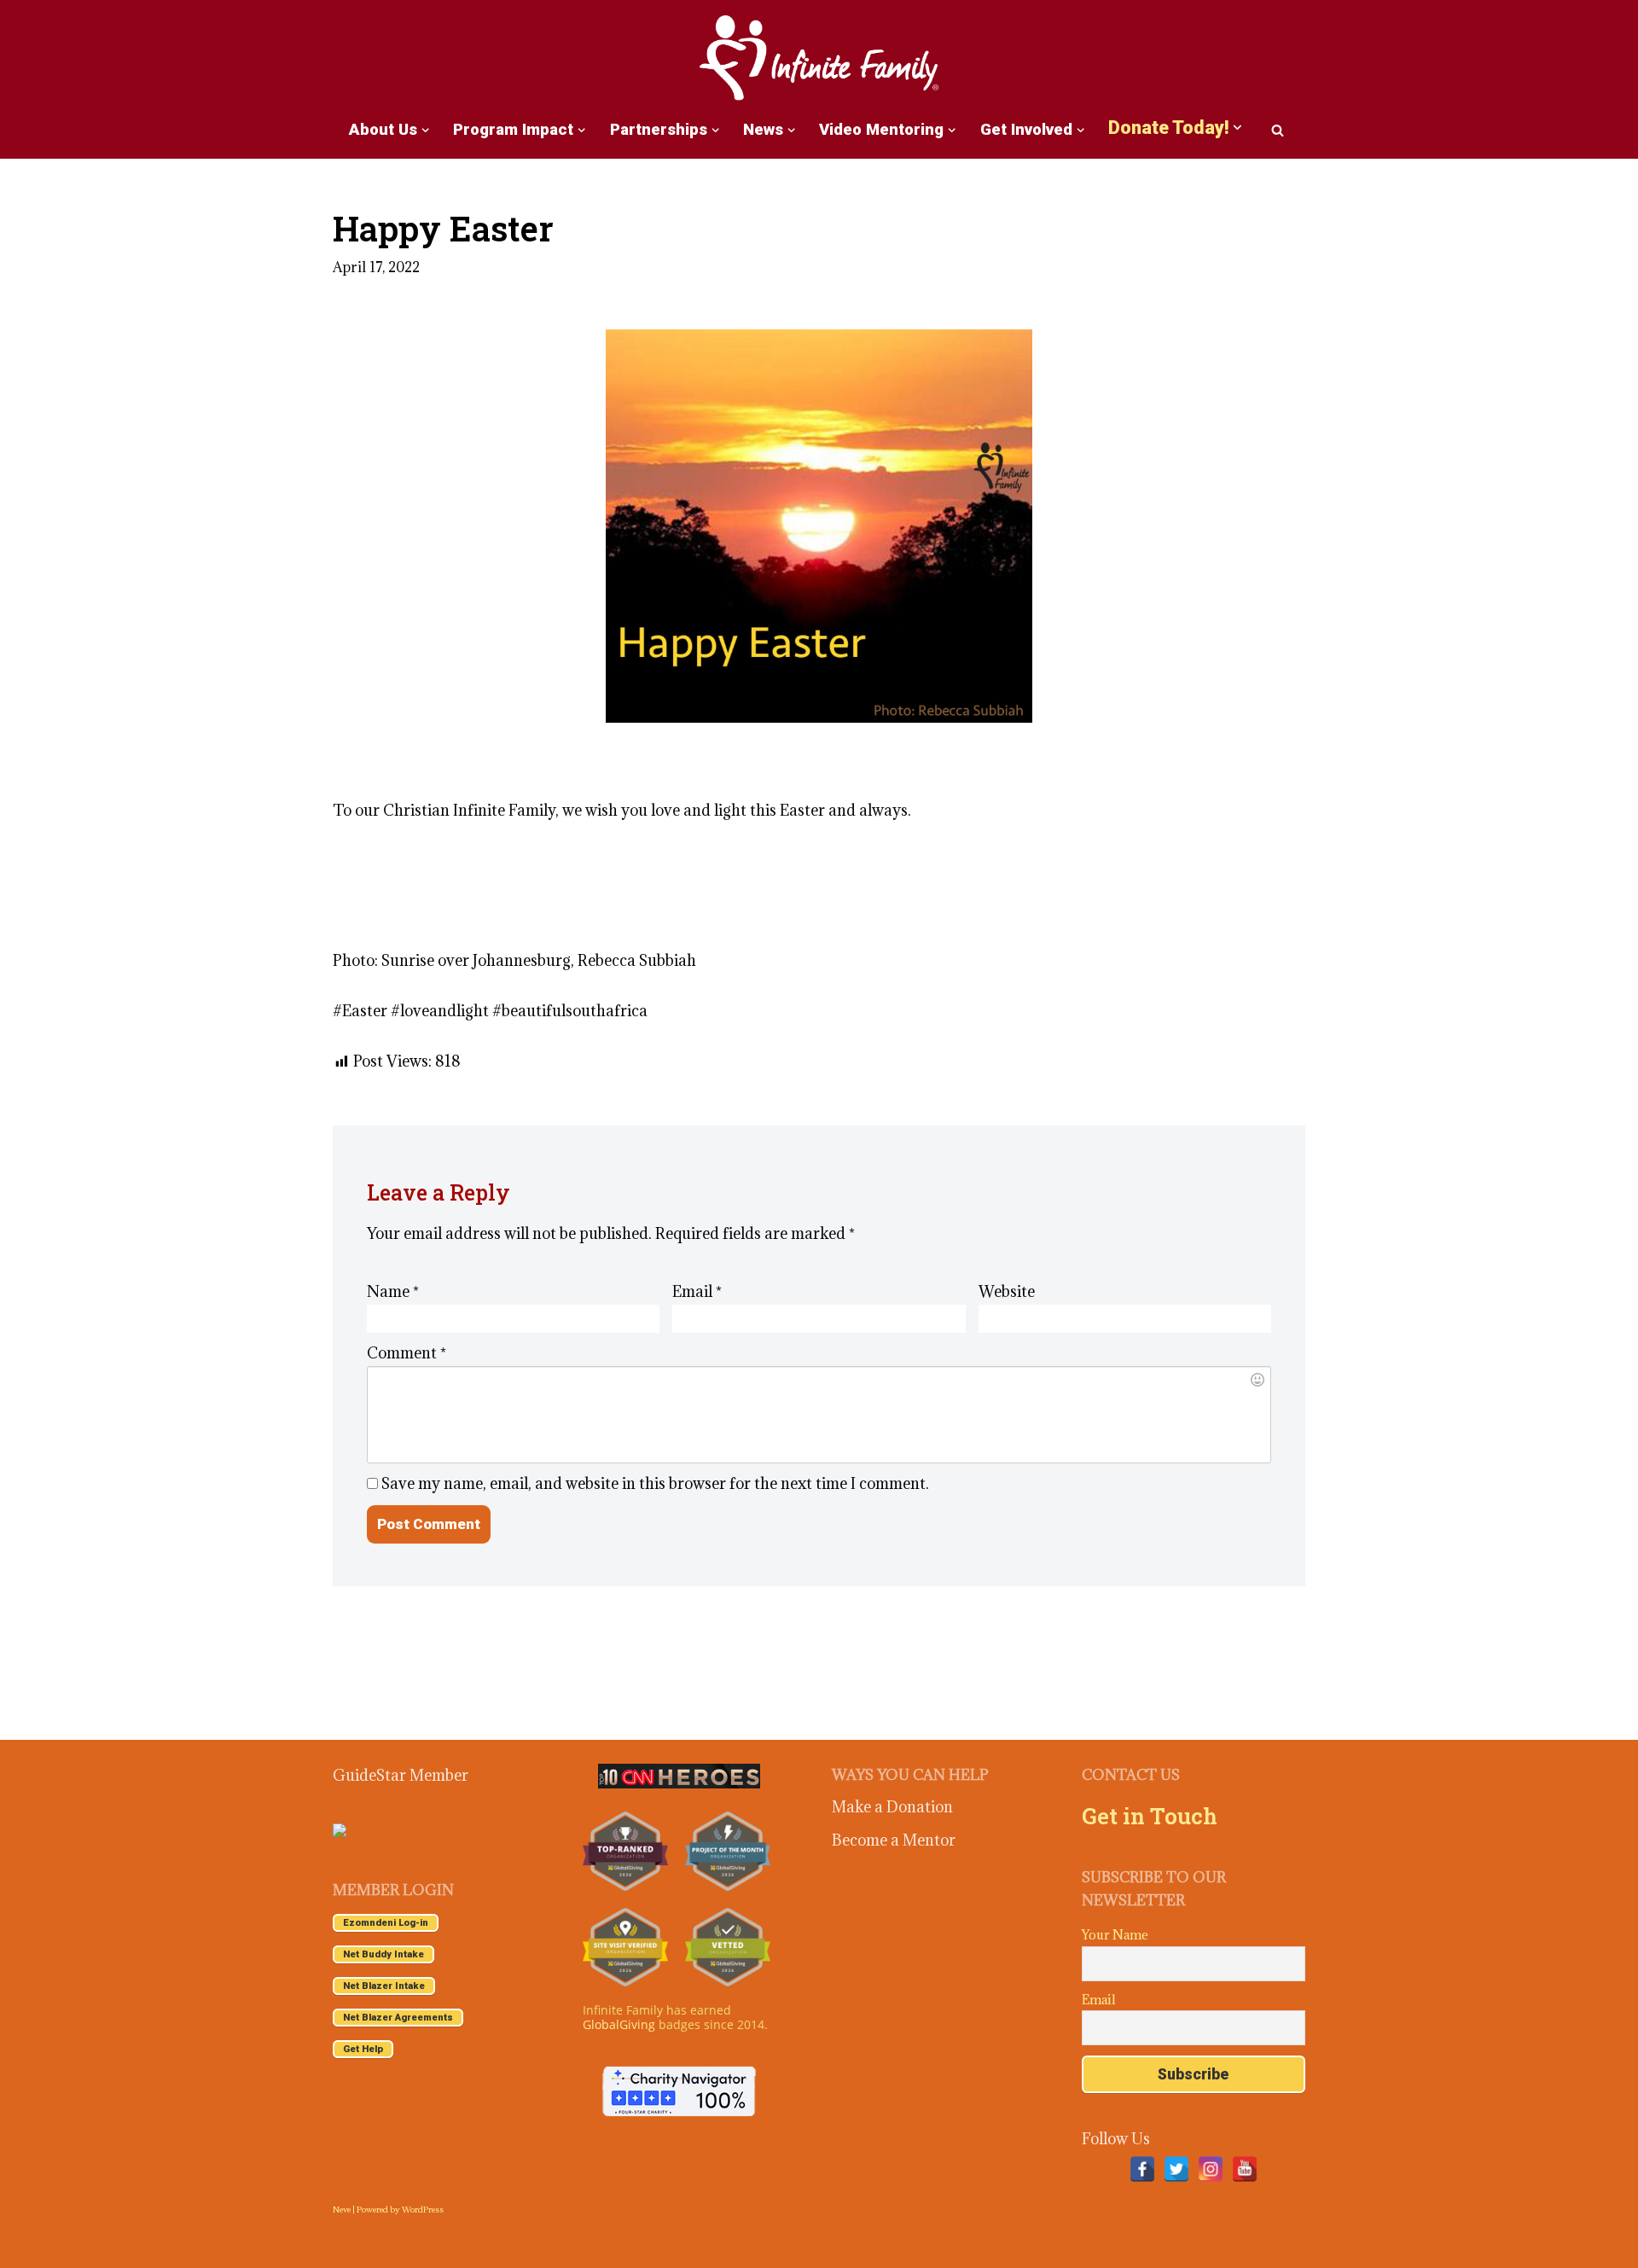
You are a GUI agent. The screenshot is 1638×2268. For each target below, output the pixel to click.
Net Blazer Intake (384, 1986)
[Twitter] (1176, 2169)
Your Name (1115, 1935)
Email (697, 1291)
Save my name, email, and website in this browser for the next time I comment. (655, 1483)
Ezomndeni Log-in (386, 1923)
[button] (425, 130)
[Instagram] (1211, 2169)
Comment (407, 1353)
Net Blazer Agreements (398, 2018)
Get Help (363, 2049)
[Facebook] (1142, 2169)
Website (1007, 1291)
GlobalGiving (619, 2024)
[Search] (1278, 130)
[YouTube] (1245, 2169)
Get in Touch (1150, 1816)
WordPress (423, 2210)
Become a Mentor (894, 1840)
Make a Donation (892, 1807)
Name (393, 1291)
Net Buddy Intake (383, 1954)
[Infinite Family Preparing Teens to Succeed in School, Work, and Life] (819, 59)
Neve (342, 2210)
